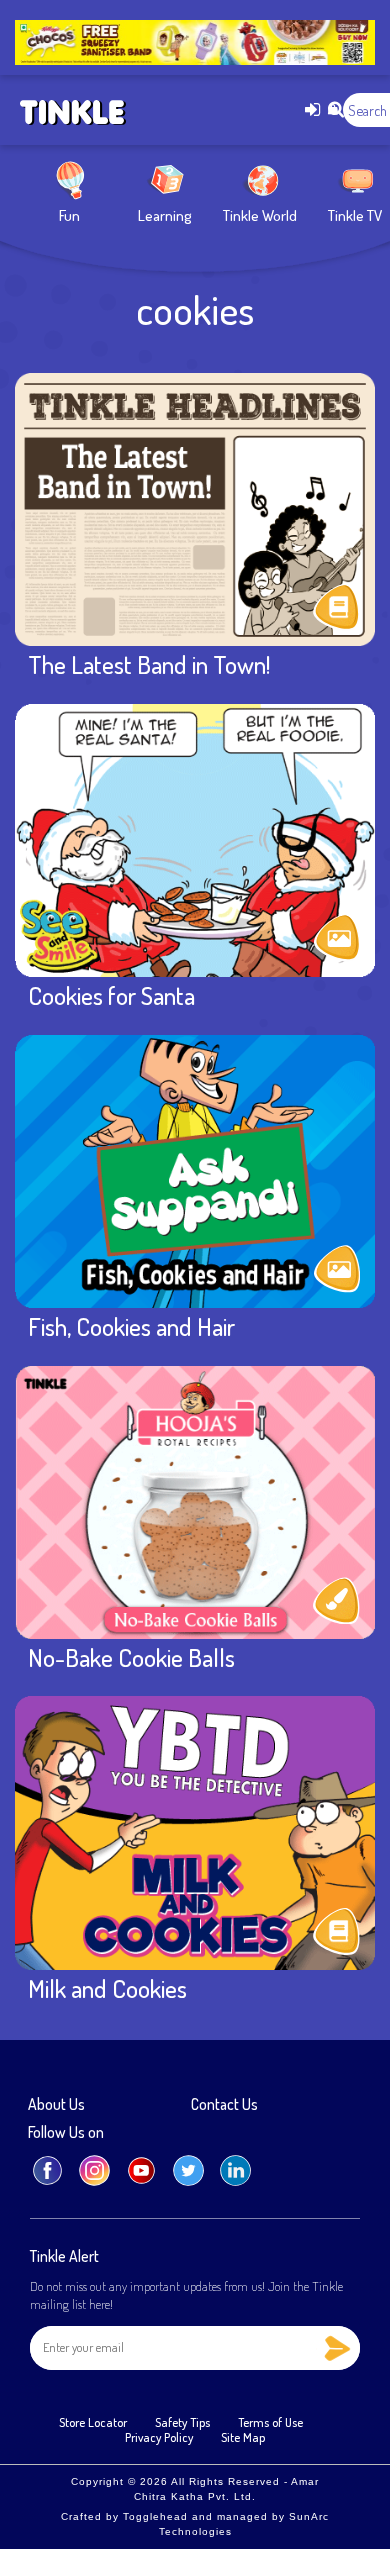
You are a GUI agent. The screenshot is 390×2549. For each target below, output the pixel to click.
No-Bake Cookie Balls (131, 1657)
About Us (56, 2105)
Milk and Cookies (107, 1988)
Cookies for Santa (111, 995)
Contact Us (224, 2105)
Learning (165, 215)
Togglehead (155, 2516)
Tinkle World (260, 215)
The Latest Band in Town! (149, 664)
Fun (69, 215)
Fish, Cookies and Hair (131, 1326)
